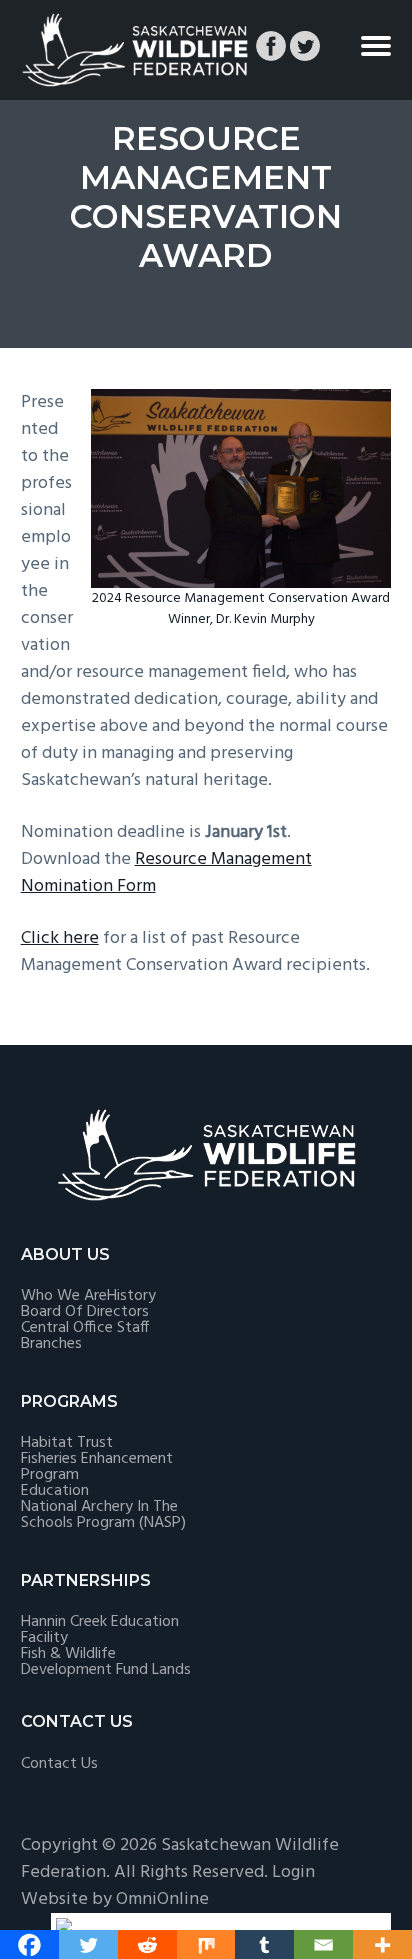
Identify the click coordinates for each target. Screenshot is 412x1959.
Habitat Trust (67, 1443)
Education (55, 1491)
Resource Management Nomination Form (166, 873)
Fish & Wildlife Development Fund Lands (106, 1662)
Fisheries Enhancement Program (97, 1467)
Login (293, 1872)
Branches (51, 1344)
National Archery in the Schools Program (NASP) (103, 1515)
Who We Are (64, 1296)
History (131, 1296)
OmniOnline (162, 1899)
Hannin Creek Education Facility (100, 1630)
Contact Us (59, 1764)
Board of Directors (85, 1312)
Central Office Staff (85, 1328)
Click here (60, 938)
